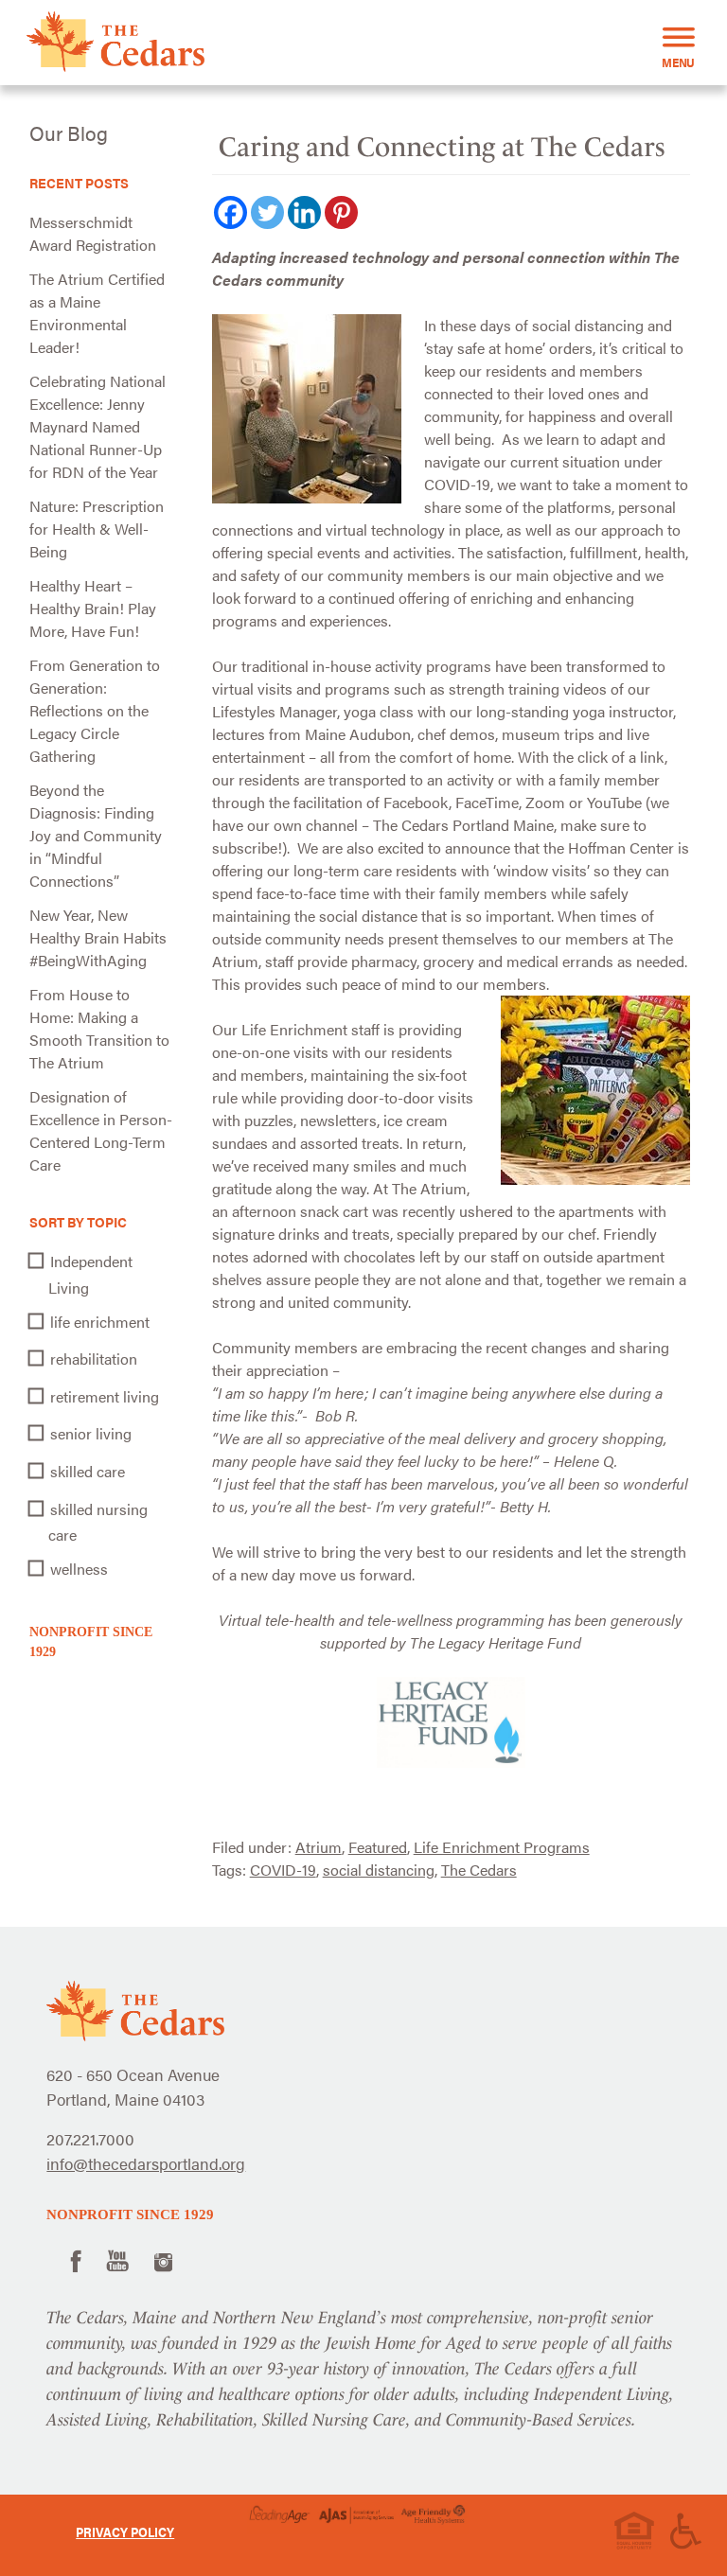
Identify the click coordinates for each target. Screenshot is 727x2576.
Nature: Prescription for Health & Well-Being (97, 529)
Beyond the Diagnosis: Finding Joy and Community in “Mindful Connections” (96, 835)
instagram (163, 2259)
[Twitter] (267, 212)
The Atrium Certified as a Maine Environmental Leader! (97, 313)
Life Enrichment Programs (502, 1847)
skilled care (88, 1471)
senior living (91, 1433)
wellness (79, 1569)
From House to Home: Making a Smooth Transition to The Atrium (99, 1028)
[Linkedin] (304, 212)
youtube (118, 2259)
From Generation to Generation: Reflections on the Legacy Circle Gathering (95, 710)
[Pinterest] (341, 212)
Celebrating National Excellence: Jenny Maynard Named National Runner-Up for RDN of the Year (98, 426)
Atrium (319, 1847)
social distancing (379, 1870)
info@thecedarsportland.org (146, 2163)
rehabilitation (94, 1359)
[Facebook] (231, 212)
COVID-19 (283, 1870)
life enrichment (100, 1322)
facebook (73, 2259)
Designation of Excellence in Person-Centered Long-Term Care (101, 1130)
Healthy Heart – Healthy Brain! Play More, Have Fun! (93, 608)
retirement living (105, 1396)
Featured (378, 1847)
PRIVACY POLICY (125, 2532)
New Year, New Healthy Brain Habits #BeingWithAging (98, 937)
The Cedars (479, 1870)
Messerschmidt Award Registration (93, 233)
